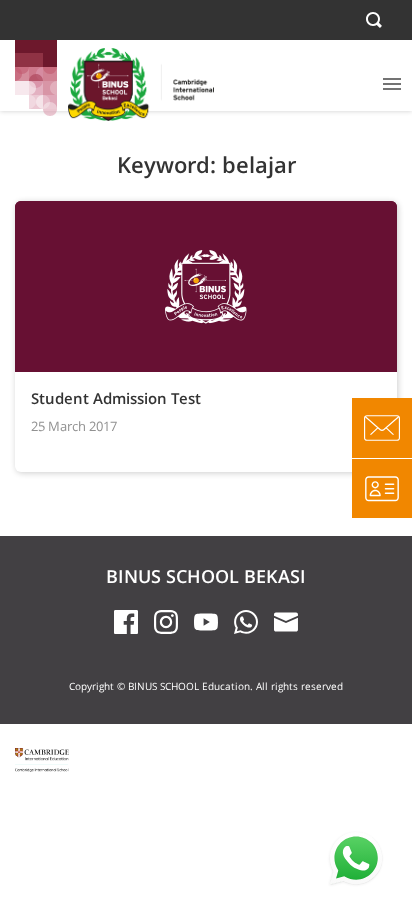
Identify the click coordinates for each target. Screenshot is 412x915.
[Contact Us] (382, 428)
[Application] (382, 488)
